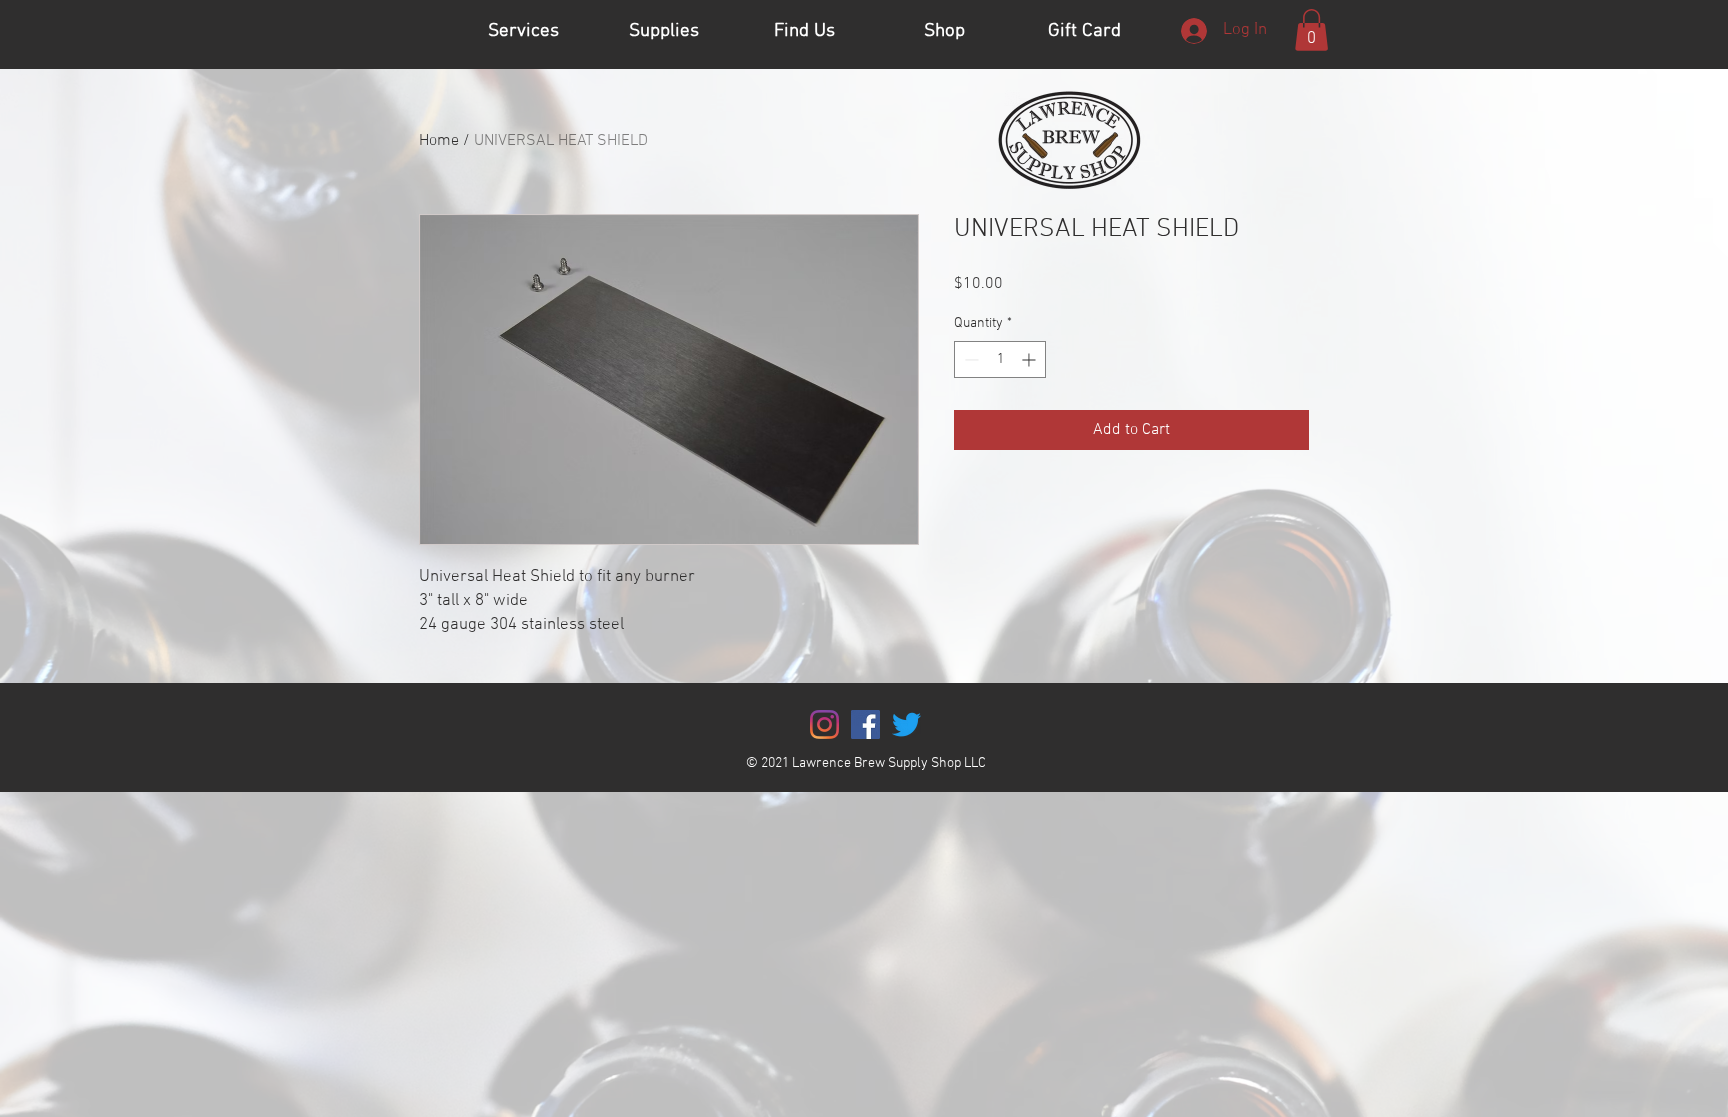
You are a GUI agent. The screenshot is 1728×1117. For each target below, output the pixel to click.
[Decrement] (969, 359)
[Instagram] (824, 724)
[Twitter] (906, 724)
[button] (1311, 30)
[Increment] (1030, 359)
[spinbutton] (1000, 359)
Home (439, 141)
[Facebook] (865, 724)
